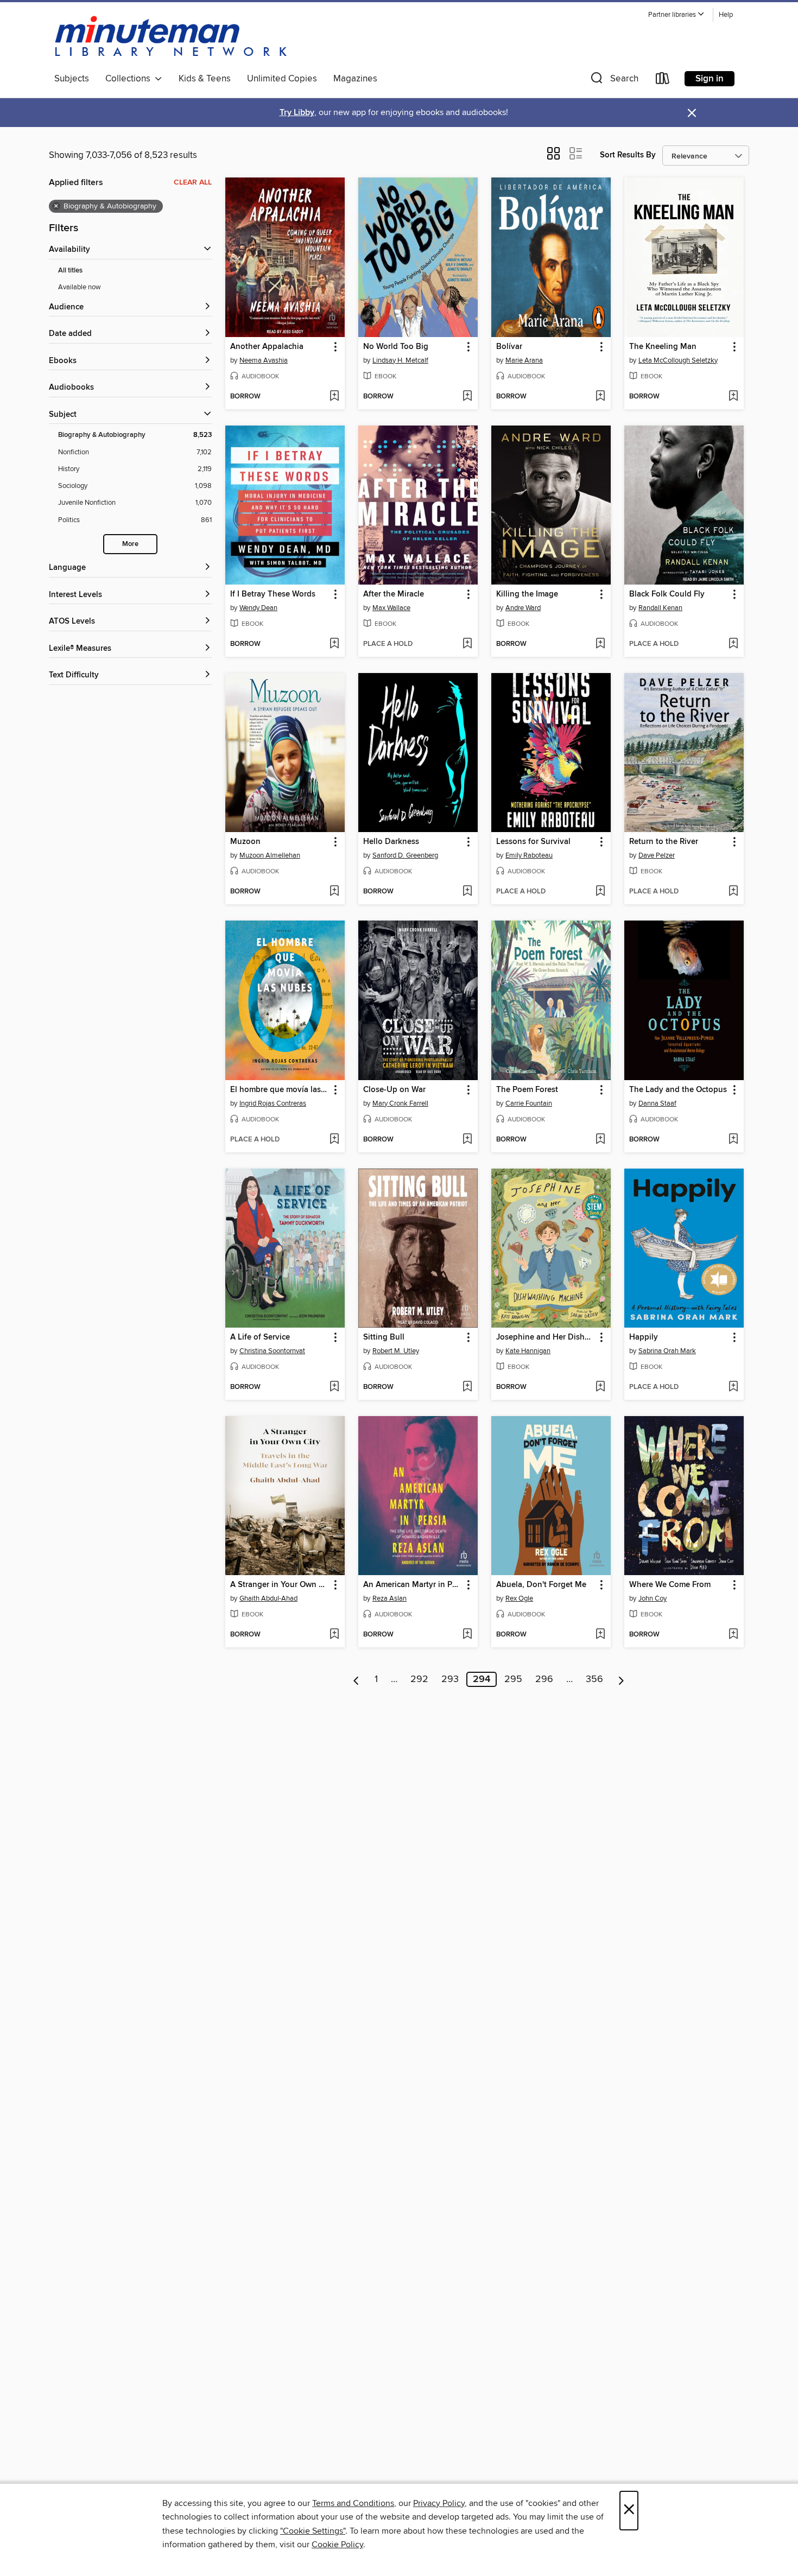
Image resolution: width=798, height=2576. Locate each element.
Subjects (72, 79)
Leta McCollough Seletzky (678, 360)
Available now (80, 287)
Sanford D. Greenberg (405, 855)
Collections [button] (130, 79)
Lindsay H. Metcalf (400, 360)
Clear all (193, 182)
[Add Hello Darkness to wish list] (467, 892)
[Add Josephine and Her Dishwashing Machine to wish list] (600, 1387)
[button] (676, 15)
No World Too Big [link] (396, 347)
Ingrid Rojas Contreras (273, 1103)
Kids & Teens (205, 79)
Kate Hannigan (528, 1351)
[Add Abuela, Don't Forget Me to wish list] (600, 1635)
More (130, 544)
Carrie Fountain (529, 1103)
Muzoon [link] (245, 842)
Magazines (355, 79)
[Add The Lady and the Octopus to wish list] (733, 1140)
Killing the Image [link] (527, 594)
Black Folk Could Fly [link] (667, 594)
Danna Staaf (657, 1103)
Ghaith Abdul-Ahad (268, 1598)
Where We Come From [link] (670, 1585)
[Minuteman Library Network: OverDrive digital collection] (172, 37)
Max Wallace (391, 608)
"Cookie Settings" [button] (313, 2531)
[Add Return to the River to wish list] (733, 892)
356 (594, 1679)
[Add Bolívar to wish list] (600, 397)
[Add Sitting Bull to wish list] (467, 1387)
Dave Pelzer (657, 855)
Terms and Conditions (353, 2503)
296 (544, 1679)
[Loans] (663, 81)
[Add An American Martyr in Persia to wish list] (467, 1635)
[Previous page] (356, 1679)
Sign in (710, 79)
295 (513, 1679)
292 (419, 1679)
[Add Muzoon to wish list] (334, 892)
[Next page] (621, 1679)
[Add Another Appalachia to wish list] (334, 397)
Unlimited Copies (282, 79)
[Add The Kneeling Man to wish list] (733, 397)
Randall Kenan (660, 608)
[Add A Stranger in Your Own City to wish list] (334, 1635)
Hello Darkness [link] (391, 842)
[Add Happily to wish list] (733, 1387)
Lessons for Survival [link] (533, 842)
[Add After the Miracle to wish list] (467, 644)
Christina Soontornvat (272, 1351)
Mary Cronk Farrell (400, 1103)
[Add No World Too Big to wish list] (467, 397)
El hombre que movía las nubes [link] (280, 1090)
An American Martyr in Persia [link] (413, 1585)
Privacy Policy (439, 2503)
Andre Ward (523, 608)
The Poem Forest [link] (527, 1090)
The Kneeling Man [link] (663, 347)
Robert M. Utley (396, 1351)
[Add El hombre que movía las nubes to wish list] (334, 1140)
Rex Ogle (519, 1598)
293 (450, 1679)
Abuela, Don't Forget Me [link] (541, 1585)
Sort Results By (628, 155)
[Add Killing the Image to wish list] (600, 644)
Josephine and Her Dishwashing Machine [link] (546, 1337)
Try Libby (297, 113)
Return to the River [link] (664, 842)
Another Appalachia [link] (267, 347)
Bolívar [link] (509, 347)
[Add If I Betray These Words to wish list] (334, 644)
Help (726, 15)
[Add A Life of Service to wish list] (334, 1387)
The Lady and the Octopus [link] (678, 1090)
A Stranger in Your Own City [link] (280, 1585)
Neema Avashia (264, 360)
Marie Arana (524, 360)
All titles (70, 271)
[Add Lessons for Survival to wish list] (600, 892)
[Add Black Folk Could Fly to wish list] (733, 644)
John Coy (653, 1598)
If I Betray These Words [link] (273, 594)
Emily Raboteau (529, 855)
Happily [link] (644, 1337)
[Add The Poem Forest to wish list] (600, 1140)
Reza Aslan (389, 1598)
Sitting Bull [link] (384, 1337)
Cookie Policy (337, 2545)
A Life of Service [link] (260, 1337)
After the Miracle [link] (394, 594)
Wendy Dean (258, 608)
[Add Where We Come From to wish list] (733, 1635)
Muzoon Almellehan (270, 855)
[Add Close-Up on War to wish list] (467, 1140)
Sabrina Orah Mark (667, 1351)
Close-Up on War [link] (394, 1090)
